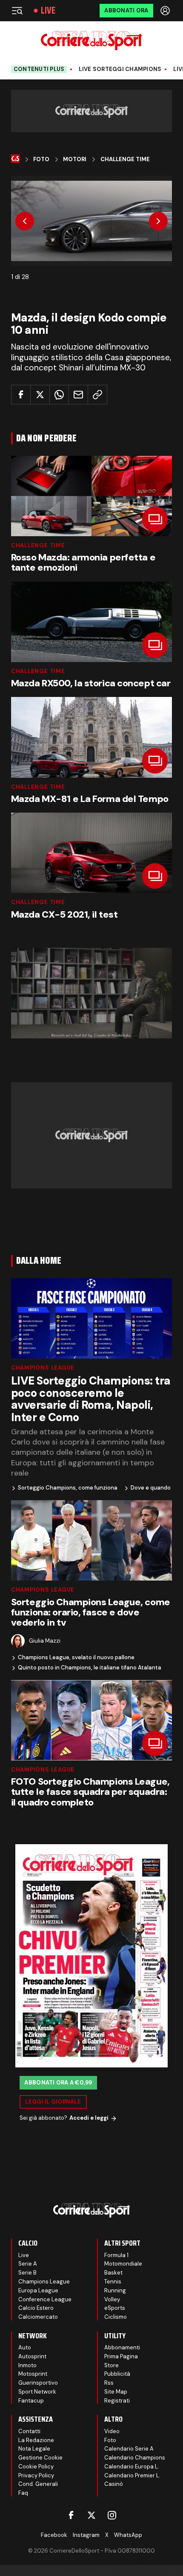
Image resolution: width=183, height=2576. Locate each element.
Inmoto (27, 2365)
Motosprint (33, 2374)
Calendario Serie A (129, 2449)
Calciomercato (38, 2317)
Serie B (27, 2273)
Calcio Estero (36, 2308)
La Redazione (36, 2440)
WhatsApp (128, 2535)
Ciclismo (116, 2317)
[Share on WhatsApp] (59, 395)
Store (112, 2365)
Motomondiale (123, 2264)
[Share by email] (78, 395)
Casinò (114, 2484)
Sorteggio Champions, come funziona (68, 1488)
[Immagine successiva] (158, 221)
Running (115, 2290)
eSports (115, 2308)
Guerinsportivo (38, 2383)
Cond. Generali (38, 2484)
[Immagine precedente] (25, 221)
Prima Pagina (121, 2356)
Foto (41, 159)
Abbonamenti (122, 2347)
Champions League (43, 1368)
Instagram (86, 2535)
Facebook (54, 2535)
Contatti (29, 2431)
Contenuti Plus (39, 69)
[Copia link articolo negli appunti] (97, 395)
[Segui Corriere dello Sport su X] (91, 2515)
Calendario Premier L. (132, 2475)
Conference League (45, 2299)
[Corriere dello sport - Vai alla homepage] (91, 41)
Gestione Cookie (40, 2458)
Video (112, 2431)
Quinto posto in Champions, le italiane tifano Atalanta (90, 1668)
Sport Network (37, 2392)
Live (48, 11)
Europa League (38, 2290)
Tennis (113, 2282)
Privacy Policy (36, 2475)
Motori (75, 159)
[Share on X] (40, 395)
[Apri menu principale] (17, 11)
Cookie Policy (36, 2467)
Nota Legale (34, 2449)
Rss (109, 2383)
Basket (113, 2273)
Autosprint (32, 2356)
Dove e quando (151, 1488)
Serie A (28, 2264)
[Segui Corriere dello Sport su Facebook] (71, 2515)
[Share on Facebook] (21, 395)
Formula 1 (116, 2255)
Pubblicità (117, 2374)
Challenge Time (125, 159)
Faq (23, 2493)
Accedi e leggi (89, 2118)
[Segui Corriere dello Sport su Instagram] (112, 2515)
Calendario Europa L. (132, 2467)
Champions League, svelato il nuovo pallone (76, 1658)
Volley (112, 2299)
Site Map (116, 2392)
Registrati (117, 2401)
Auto (25, 2347)
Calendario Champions (135, 2458)
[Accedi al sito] (166, 11)
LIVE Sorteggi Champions (120, 69)
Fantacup (31, 2401)
